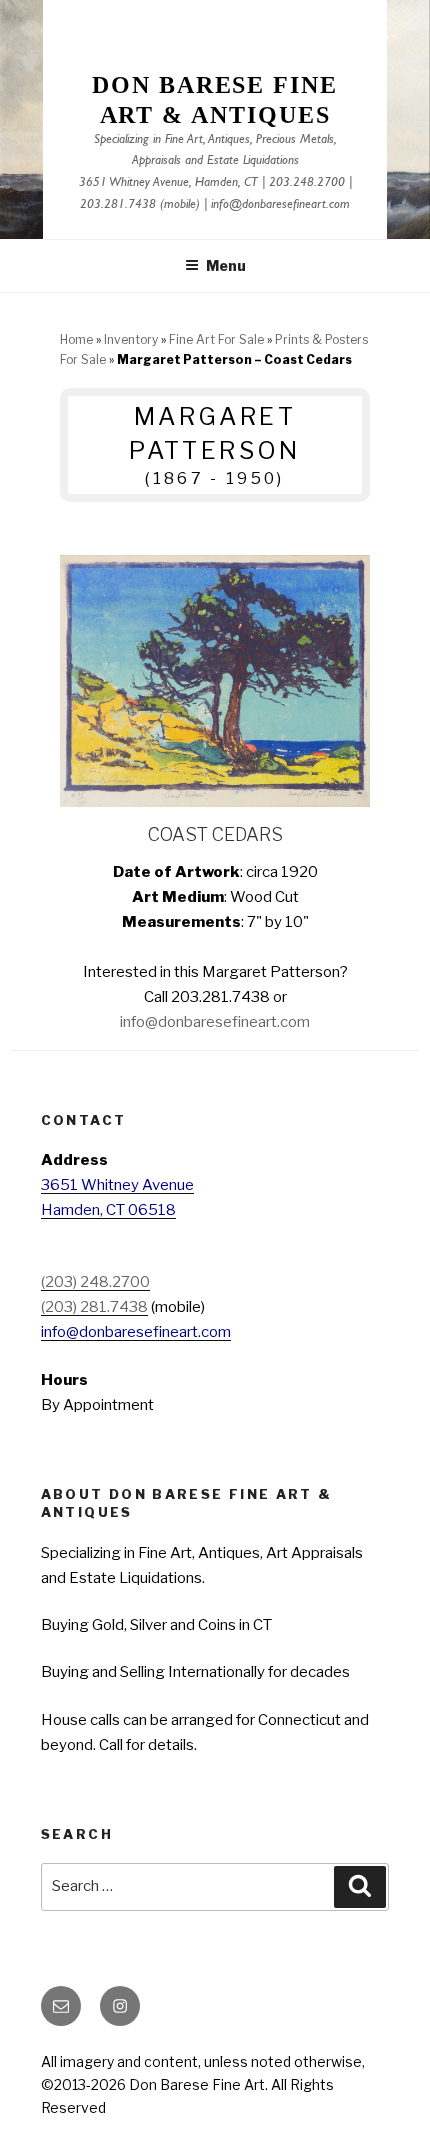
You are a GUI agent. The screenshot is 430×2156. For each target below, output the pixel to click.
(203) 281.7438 (94, 1307)
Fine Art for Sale (216, 339)
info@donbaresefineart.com (280, 205)
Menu (226, 265)
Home (76, 339)
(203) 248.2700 (95, 1282)
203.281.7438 (118, 205)
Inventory (131, 339)
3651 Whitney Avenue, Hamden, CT (168, 183)
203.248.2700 (307, 183)
